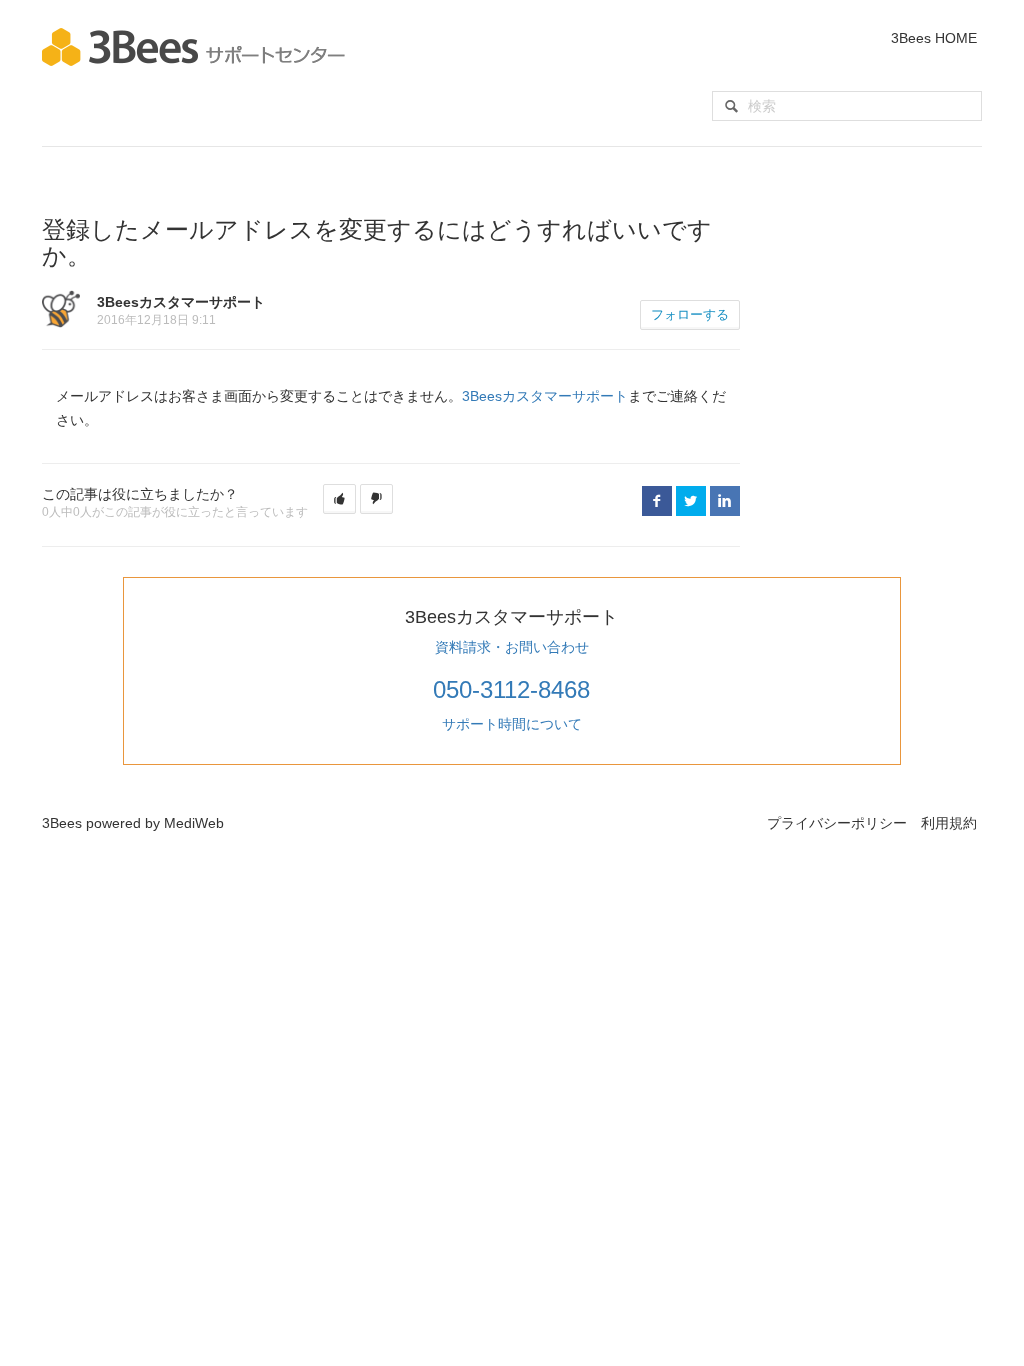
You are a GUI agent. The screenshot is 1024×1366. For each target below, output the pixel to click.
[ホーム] (193, 46)
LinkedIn (725, 501)
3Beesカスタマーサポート (545, 396)
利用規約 (949, 823)
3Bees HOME (934, 38)
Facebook (657, 501)
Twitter (691, 501)
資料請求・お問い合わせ (512, 647)
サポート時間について (512, 724)
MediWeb (194, 823)
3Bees (62, 823)
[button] (339, 499)
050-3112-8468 (511, 689)
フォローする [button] (690, 314)
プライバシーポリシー (837, 823)
